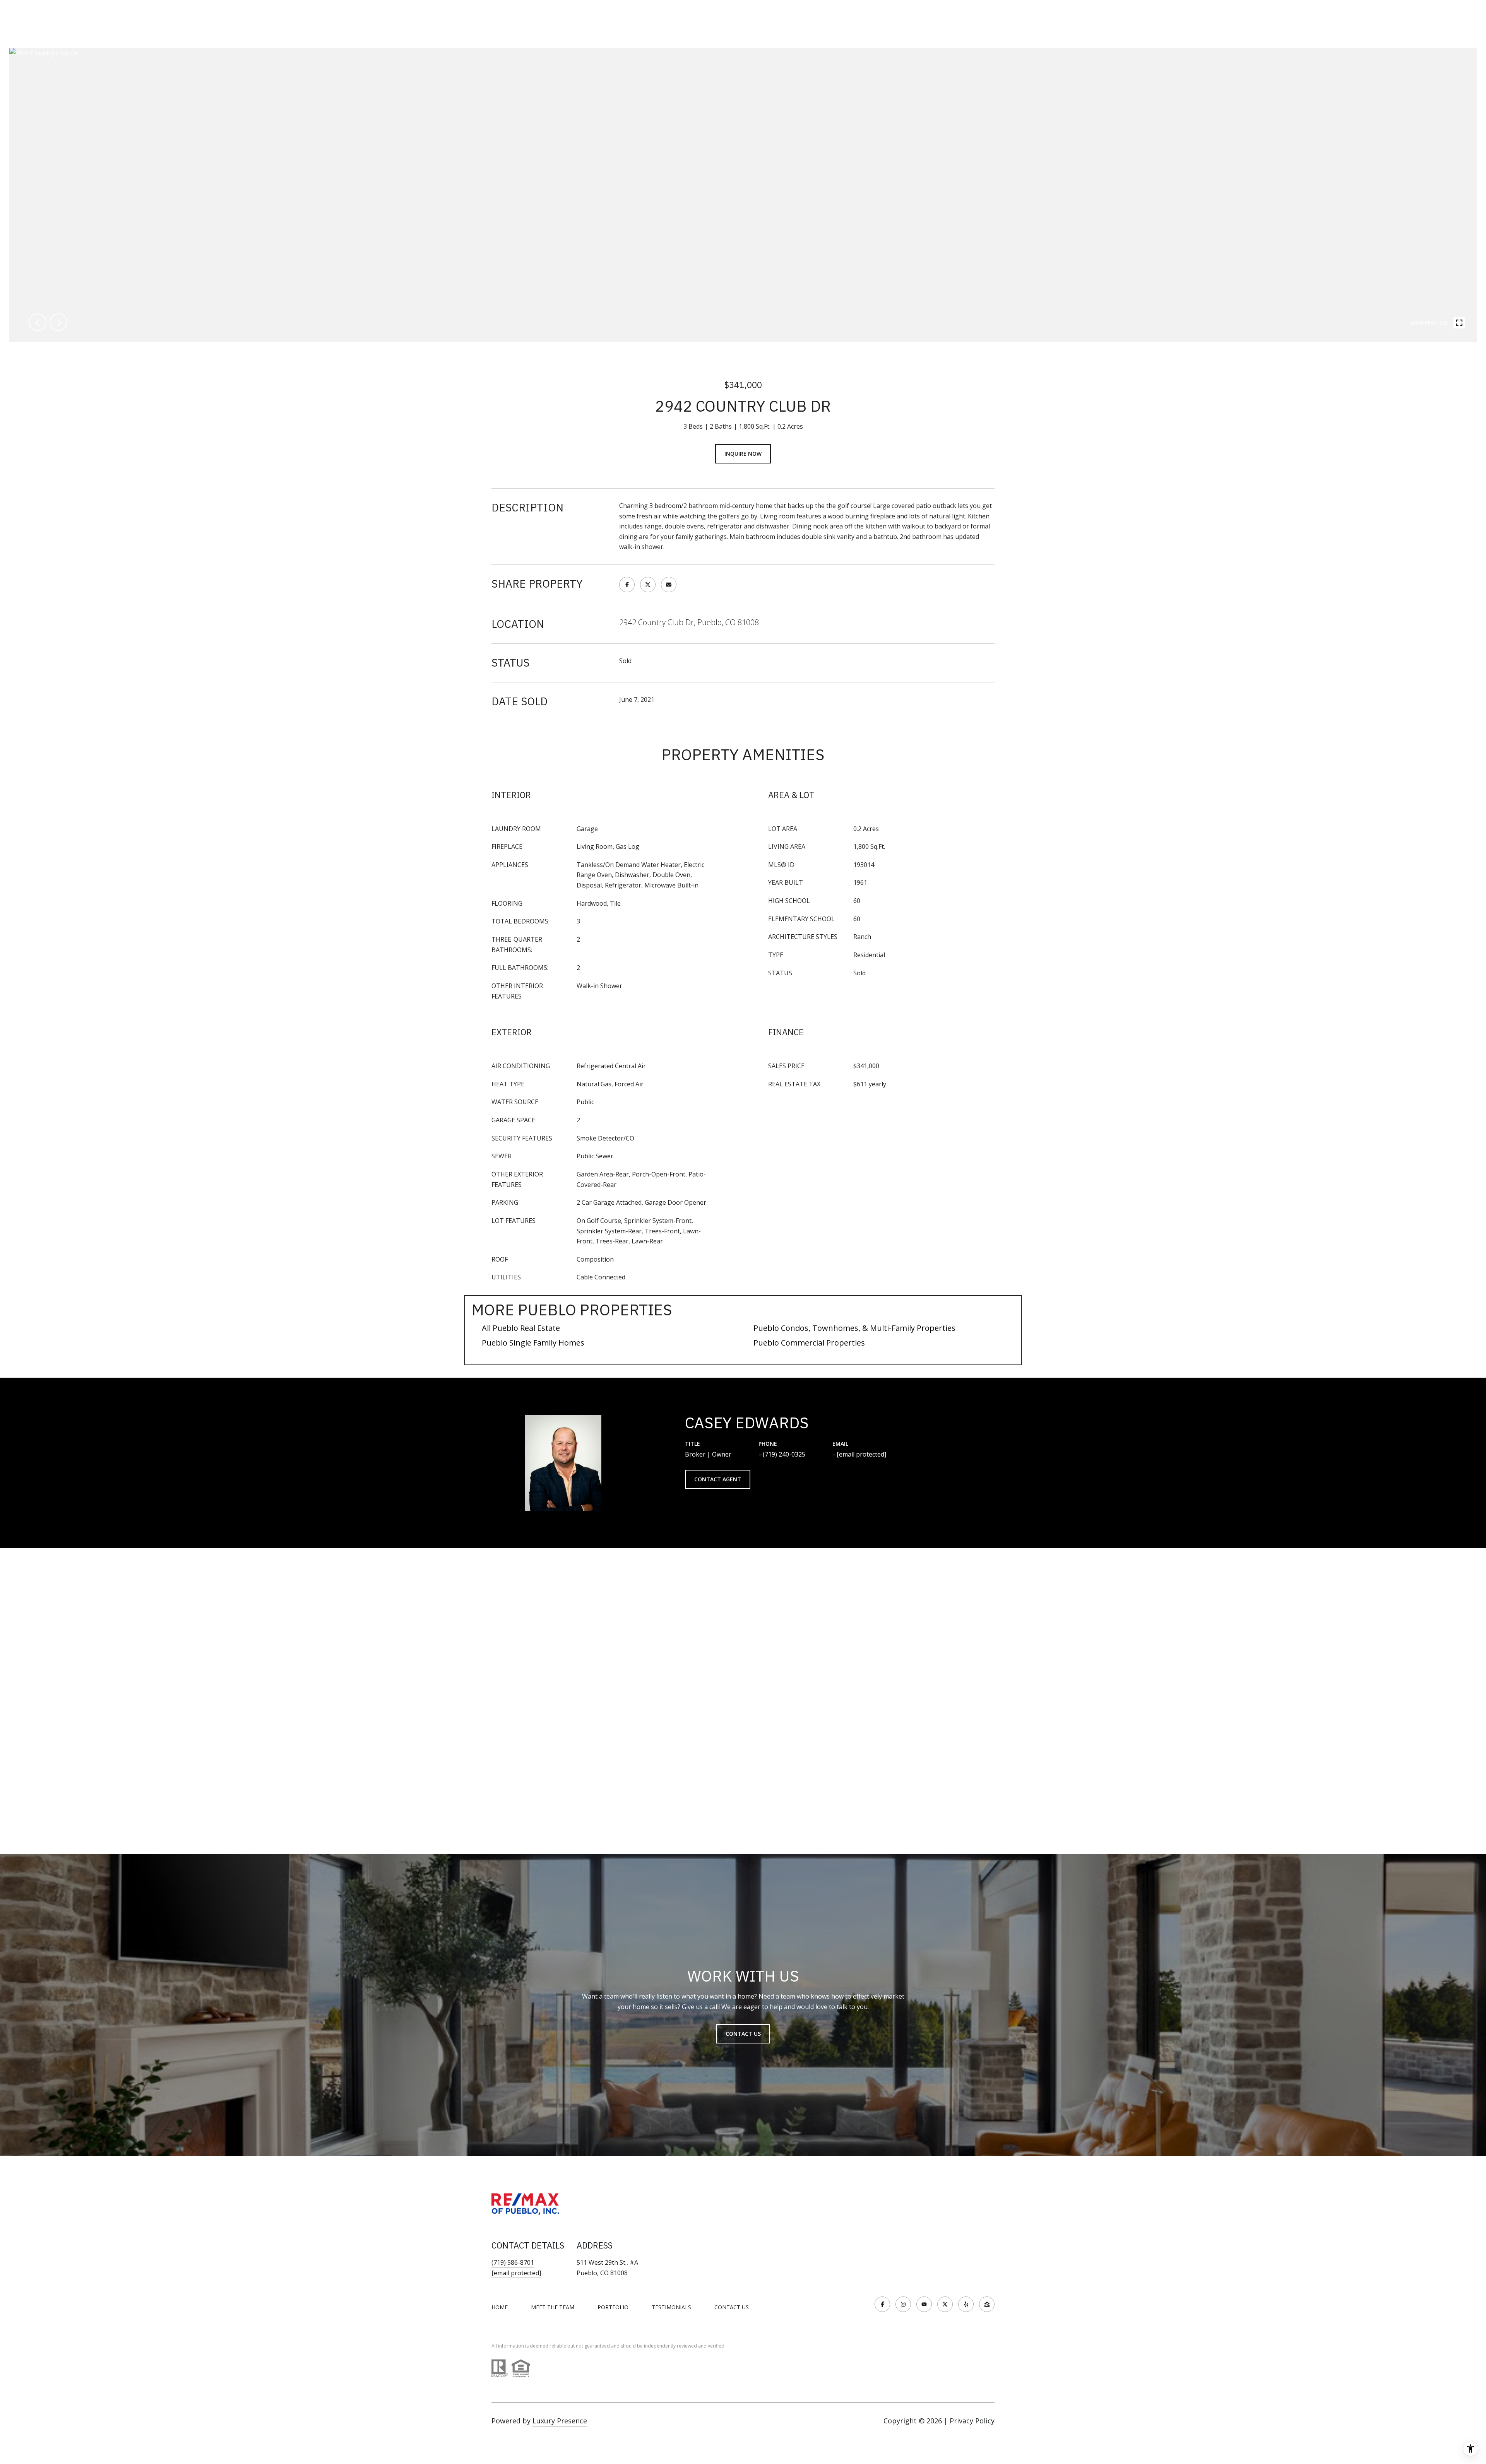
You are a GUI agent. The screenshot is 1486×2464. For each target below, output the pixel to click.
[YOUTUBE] (924, 2304)
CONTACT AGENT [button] (718, 1479)
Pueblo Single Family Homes (533, 1343)
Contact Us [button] (743, 2034)
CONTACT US (732, 2307)
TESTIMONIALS (671, 2307)
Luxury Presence (560, 2421)
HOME (500, 2307)
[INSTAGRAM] (903, 2304)
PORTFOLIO (613, 2307)
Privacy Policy (972, 2421)
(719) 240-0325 (784, 1454)
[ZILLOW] (987, 2304)
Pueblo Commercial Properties (809, 1343)
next (58, 322)
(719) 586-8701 (513, 2262)
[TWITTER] (945, 2304)
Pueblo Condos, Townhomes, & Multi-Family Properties (854, 1328)
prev (38, 322)
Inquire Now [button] (743, 454)
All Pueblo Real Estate (521, 1328)
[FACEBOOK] (882, 2304)
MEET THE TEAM (553, 2307)
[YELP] (966, 2304)
